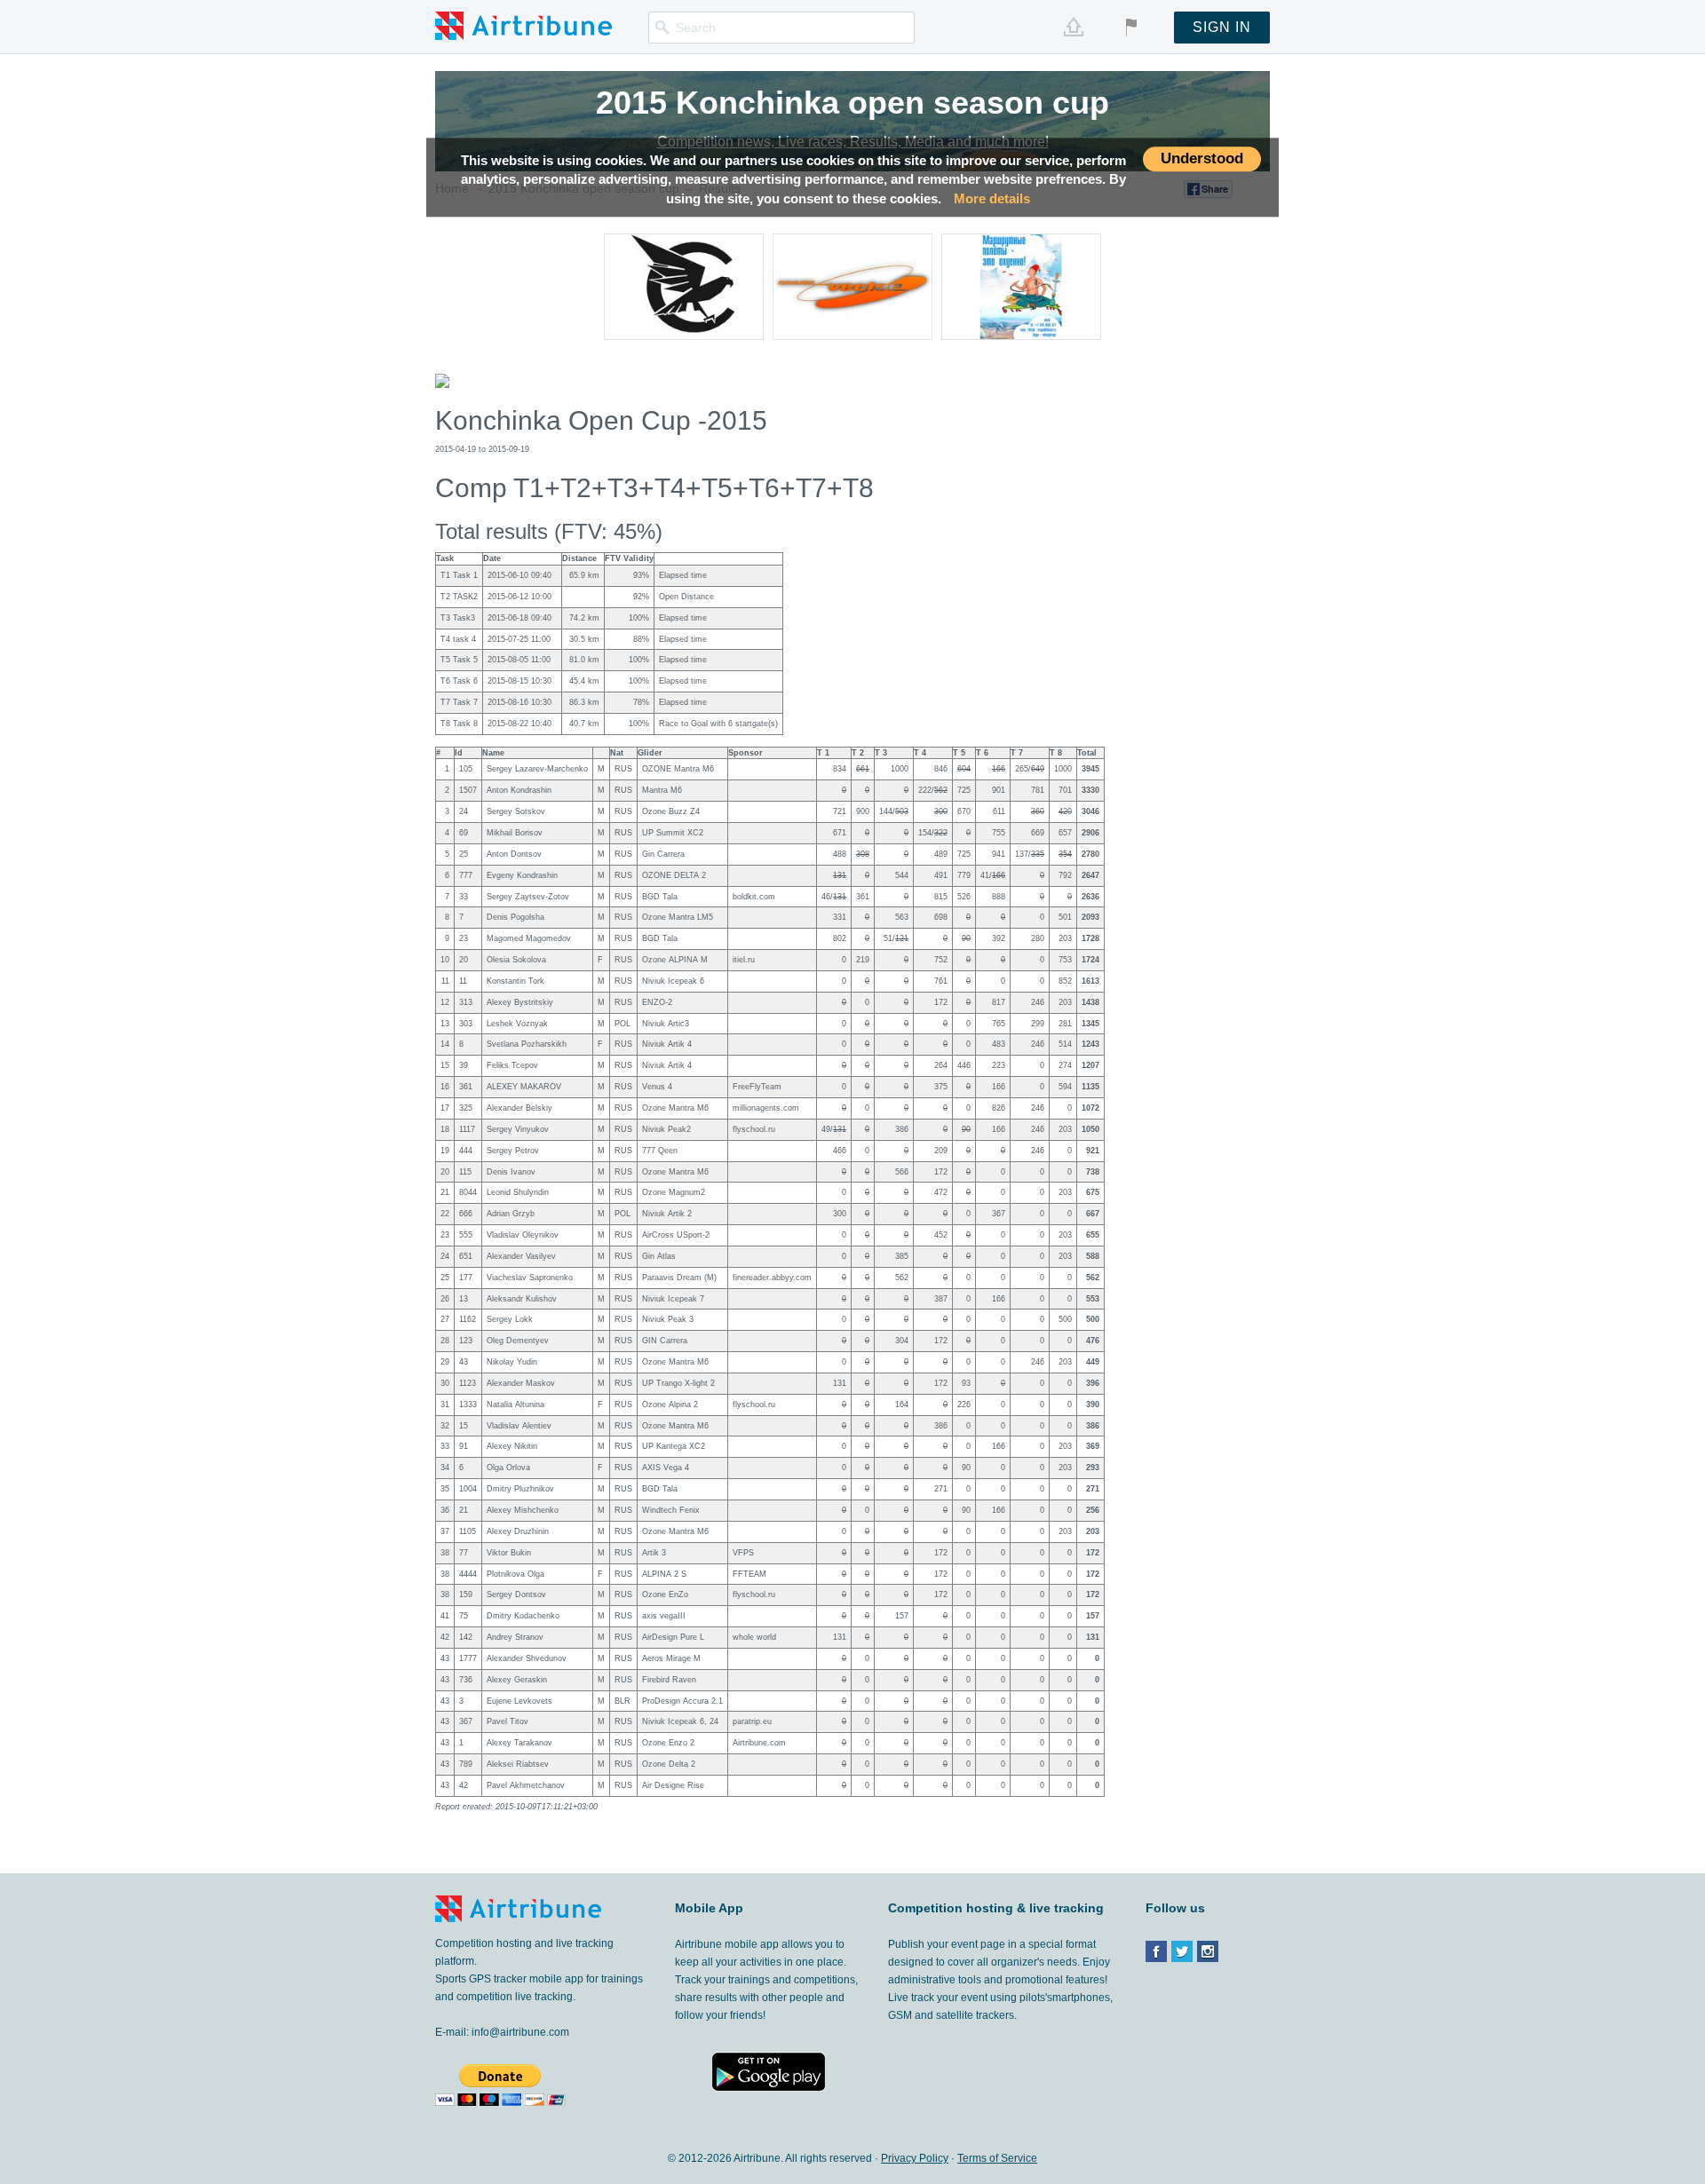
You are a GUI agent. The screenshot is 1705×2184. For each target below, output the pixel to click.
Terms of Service (997, 2158)
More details (992, 198)
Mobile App (709, 1908)
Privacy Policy (915, 2158)
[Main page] (523, 25)
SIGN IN (1222, 27)
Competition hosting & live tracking (996, 1908)
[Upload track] (1074, 27)
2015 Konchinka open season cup (852, 103)
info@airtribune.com (520, 2032)
